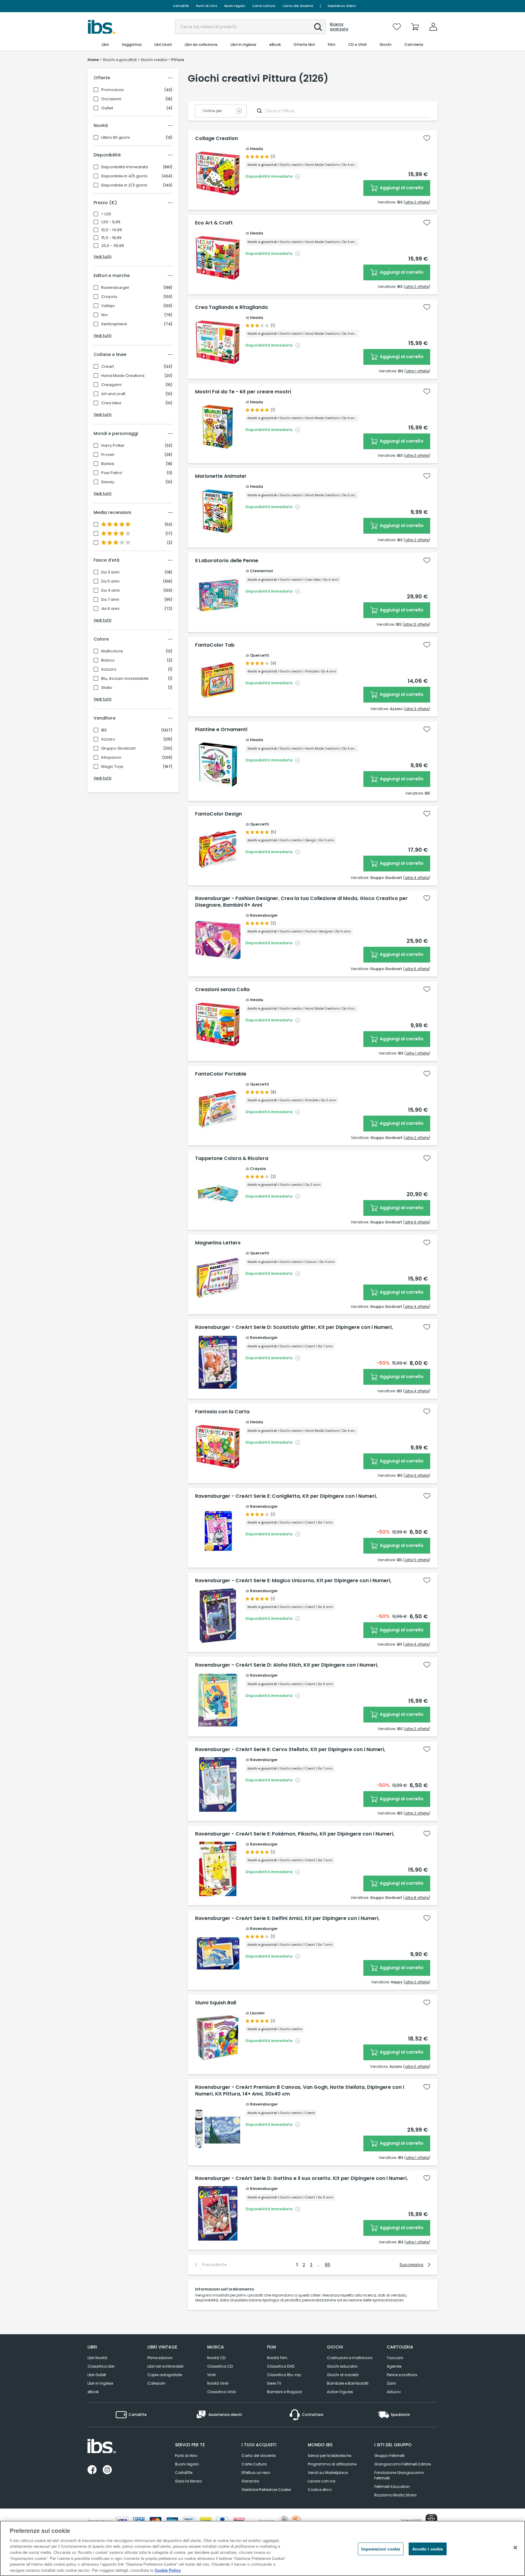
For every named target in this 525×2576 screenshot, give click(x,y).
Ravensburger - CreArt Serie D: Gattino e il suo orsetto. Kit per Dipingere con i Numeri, (301, 2178)
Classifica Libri (101, 2366)
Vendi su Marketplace (328, 2473)
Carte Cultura (264, 6)
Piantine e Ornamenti (221, 730)
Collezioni (156, 2383)
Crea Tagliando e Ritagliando (232, 307)
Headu (257, 149)
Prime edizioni (160, 2358)
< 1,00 (106, 214)
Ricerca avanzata (339, 27)
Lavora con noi (322, 2481)
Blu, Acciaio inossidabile (125, 679)
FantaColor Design (218, 814)
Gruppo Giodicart (118, 748)
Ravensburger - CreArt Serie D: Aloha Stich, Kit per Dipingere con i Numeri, (287, 1665)
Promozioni (112, 90)
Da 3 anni (110, 572)
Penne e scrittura (402, 2375)
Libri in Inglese (100, 2383)
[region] (262, 2548)
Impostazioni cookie (381, 2549)
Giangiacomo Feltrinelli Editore (403, 2464)
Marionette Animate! (221, 476)
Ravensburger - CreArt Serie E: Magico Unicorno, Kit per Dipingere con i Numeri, (293, 1581)
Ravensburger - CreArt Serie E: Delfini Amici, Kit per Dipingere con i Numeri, (287, 1918)
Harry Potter (113, 446)
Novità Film (277, 2358)
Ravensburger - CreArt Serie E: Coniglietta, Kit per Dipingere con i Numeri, (286, 1496)
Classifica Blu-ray (284, 2375)
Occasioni (111, 99)
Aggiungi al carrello (401, 188)
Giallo (107, 688)
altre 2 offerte (417, 202)
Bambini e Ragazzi (285, 2392)
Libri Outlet (97, 2375)
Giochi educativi (342, 2366)
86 (328, 2265)
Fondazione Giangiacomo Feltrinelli (399, 2475)
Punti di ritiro (207, 6)
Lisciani (257, 2013)
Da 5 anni (110, 581)
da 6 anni (110, 609)
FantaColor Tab (215, 645)
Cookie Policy (168, 2570)
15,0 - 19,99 (111, 238)
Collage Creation (216, 139)
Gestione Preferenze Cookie (266, 2490)
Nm (105, 315)
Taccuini (395, 2358)
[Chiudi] (515, 2547)
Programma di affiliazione (332, 2464)
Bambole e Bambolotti (348, 2383)
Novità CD (216, 2358)
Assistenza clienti (342, 6)
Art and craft (113, 394)
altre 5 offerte (417, 1560)
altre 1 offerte (417, 371)
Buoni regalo (235, 6)
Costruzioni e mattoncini (350, 2358)
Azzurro (109, 669)
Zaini (391, 2383)
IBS (104, 730)
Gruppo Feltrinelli (389, 2456)
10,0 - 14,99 (112, 230)
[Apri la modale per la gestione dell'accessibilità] (431, 2520)
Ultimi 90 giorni (115, 138)
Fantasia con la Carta (222, 1412)
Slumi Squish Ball (216, 2003)
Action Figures (340, 2392)
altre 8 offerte (417, 1898)
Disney (108, 482)
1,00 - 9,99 (111, 222)
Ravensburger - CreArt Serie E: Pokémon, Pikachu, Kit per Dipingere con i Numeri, (295, 1834)
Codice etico (320, 2490)
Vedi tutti (103, 257)
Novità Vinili (218, 2383)
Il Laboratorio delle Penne (227, 561)
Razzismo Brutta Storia (395, 2495)
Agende (394, 2366)
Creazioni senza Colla (222, 990)
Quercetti (259, 655)
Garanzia (250, 2481)
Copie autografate (165, 2375)
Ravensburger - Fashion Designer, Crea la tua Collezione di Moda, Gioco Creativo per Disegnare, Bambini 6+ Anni (301, 902)
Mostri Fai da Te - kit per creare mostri (243, 392)
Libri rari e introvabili (165, 2366)
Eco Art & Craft (214, 223)
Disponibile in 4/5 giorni (124, 176)
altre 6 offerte (417, 969)
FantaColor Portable (221, 1074)
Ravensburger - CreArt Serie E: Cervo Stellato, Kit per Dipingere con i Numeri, (290, 1750)
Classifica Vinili (221, 2392)
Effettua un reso (256, 2473)
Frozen (108, 455)
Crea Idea (111, 403)
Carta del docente (298, 6)
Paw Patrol (112, 473)
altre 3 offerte (417, 455)
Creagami (111, 385)
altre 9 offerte (417, 1222)
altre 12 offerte (416, 624)
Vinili (211, 2375)
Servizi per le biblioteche (329, 2456)
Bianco (108, 660)
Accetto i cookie (428, 2549)
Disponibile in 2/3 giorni (124, 185)
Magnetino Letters (218, 1243)
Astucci (394, 2392)
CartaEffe (181, 6)
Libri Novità (97, 2358)
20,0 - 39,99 (113, 246)
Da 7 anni (110, 600)
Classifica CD (220, 2366)
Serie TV (274, 2383)
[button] (318, 27)
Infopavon (111, 758)
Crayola (109, 297)
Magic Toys (112, 767)
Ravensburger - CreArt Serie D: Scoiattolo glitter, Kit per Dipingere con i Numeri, (294, 1327)
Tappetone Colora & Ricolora (232, 1158)
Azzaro (108, 739)
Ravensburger (115, 288)
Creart (108, 367)
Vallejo (108, 306)
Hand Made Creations (123, 376)
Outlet (107, 108)
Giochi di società (343, 2375)
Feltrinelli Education (392, 2487)
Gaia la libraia (188, 2481)
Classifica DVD (281, 2366)
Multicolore (112, 651)
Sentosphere (114, 324)
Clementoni (261, 571)
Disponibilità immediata (125, 167)
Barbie (108, 464)
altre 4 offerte (417, 878)
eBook (93, 2392)
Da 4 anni (110, 590)
